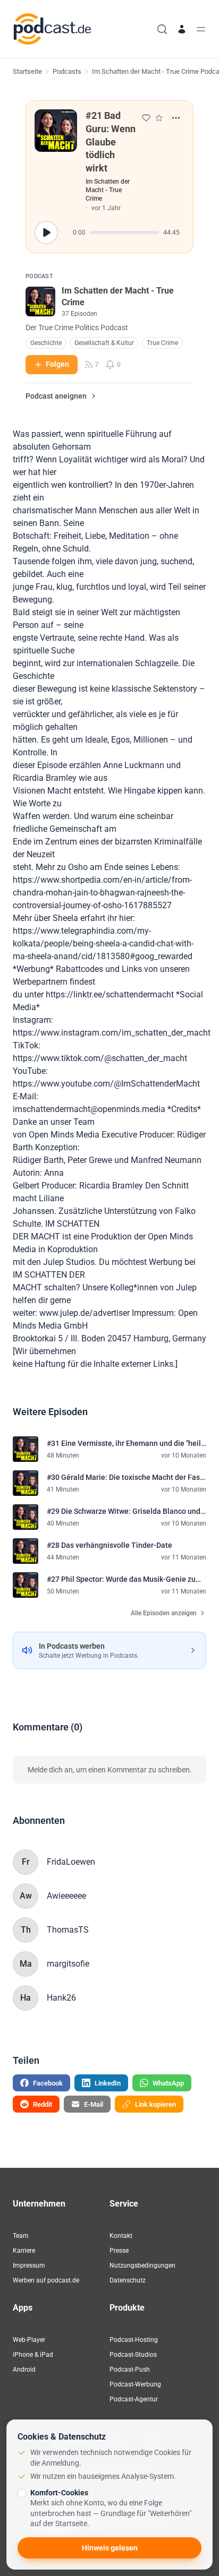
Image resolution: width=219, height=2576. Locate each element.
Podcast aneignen (56, 396)
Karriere (24, 2251)
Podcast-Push (130, 2370)
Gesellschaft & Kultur (104, 343)
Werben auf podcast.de (46, 2280)
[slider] (124, 232)
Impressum (29, 2265)
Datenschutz (128, 2280)
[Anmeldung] (182, 29)
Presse (119, 2251)
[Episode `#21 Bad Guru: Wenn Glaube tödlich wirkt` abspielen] (46, 232)
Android (24, 2370)
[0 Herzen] (146, 118)
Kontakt (121, 2236)
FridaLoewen (71, 1862)
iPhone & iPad (33, 2355)
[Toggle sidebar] (201, 29)
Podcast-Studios (133, 2355)
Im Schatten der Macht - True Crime (108, 190)
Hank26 (61, 1998)
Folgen (57, 364)
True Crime (162, 343)
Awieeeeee (66, 1896)
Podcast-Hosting (134, 2340)
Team (21, 2236)
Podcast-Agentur (134, 2399)
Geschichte (46, 343)
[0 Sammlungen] (159, 118)
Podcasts (67, 71)
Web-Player (29, 2340)
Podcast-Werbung (135, 2384)
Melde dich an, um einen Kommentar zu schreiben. (110, 1770)
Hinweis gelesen (110, 2548)
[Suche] (162, 29)
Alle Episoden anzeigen (164, 1613)
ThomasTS (68, 1930)
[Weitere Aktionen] (176, 118)
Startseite (27, 71)
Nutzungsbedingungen (142, 2265)
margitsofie (68, 1964)
